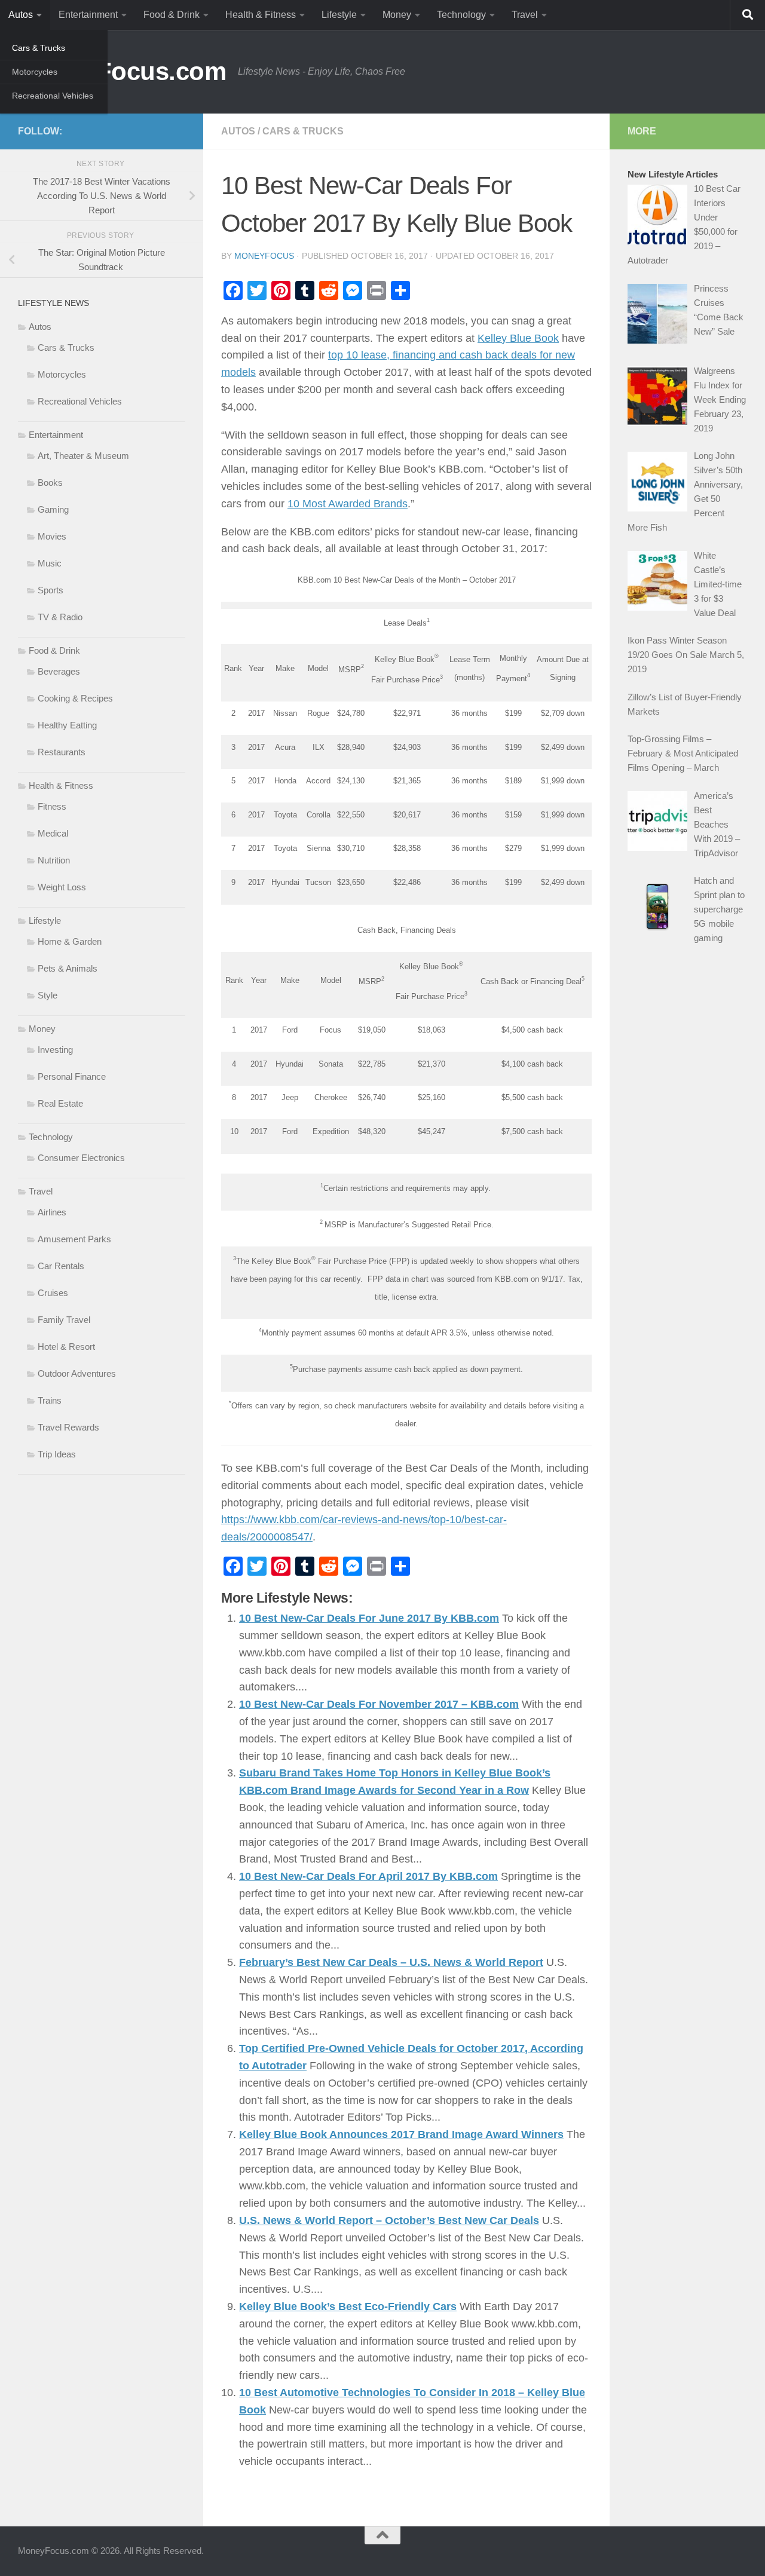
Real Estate (60, 1103)
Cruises (53, 1293)
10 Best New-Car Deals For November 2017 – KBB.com (379, 1704)
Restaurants (62, 752)
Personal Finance (72, 1076)
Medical (53, 833)
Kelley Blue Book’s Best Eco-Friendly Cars (348, 2307)
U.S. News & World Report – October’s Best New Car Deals (389, 2220)
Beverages (59, 671)
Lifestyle (339, 15)
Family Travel (64, 1320)
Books (50, 483)
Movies (52, 536)
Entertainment (88, 15)
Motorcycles (35, 72)
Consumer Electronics (81, 1158)
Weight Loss (62, 887)
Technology (461, 15)
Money (397, 15)
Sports (51, 590)
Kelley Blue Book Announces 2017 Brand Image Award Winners (401, 2134)
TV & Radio (60, 617)
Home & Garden (70, 941)
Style (48, 995)
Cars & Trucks (39, 48)
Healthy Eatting (67, 725)
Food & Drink (172, 15)
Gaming (53, 509)
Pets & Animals (68, 968)
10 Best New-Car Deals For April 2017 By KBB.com (368, 1876)
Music (50, 563)
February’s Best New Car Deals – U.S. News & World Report (391, 1962)
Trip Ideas (57, 1454)
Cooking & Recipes (75, 698)
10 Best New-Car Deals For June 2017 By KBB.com (369, 1618)
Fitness (52, 806)
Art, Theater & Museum (83, 456)
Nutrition (54, 860)
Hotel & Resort (66, 1347)
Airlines (52, 1212)
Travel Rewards (68, 1427)
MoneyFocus (264, 256)
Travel (525, 15)
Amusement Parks (74, 1239)
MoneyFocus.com (122, 71)
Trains (50, 1400)
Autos (21, 15)
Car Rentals (61, 1266)
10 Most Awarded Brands (348, 504)
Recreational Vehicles (53, 96)
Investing (55, 1050)
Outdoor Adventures (77, 1373)
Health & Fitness (261, 15)
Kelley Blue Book (518, 338)
